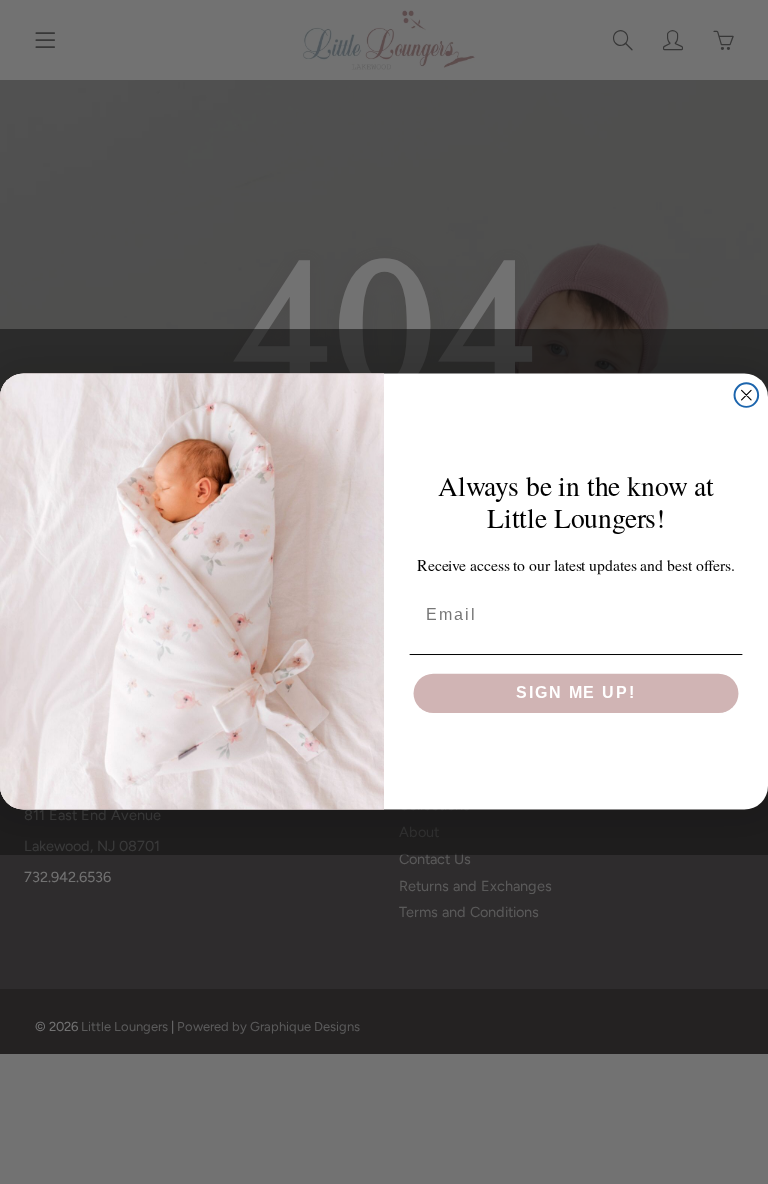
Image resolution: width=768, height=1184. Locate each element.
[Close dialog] (747, 396)
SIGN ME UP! (575, 693)
